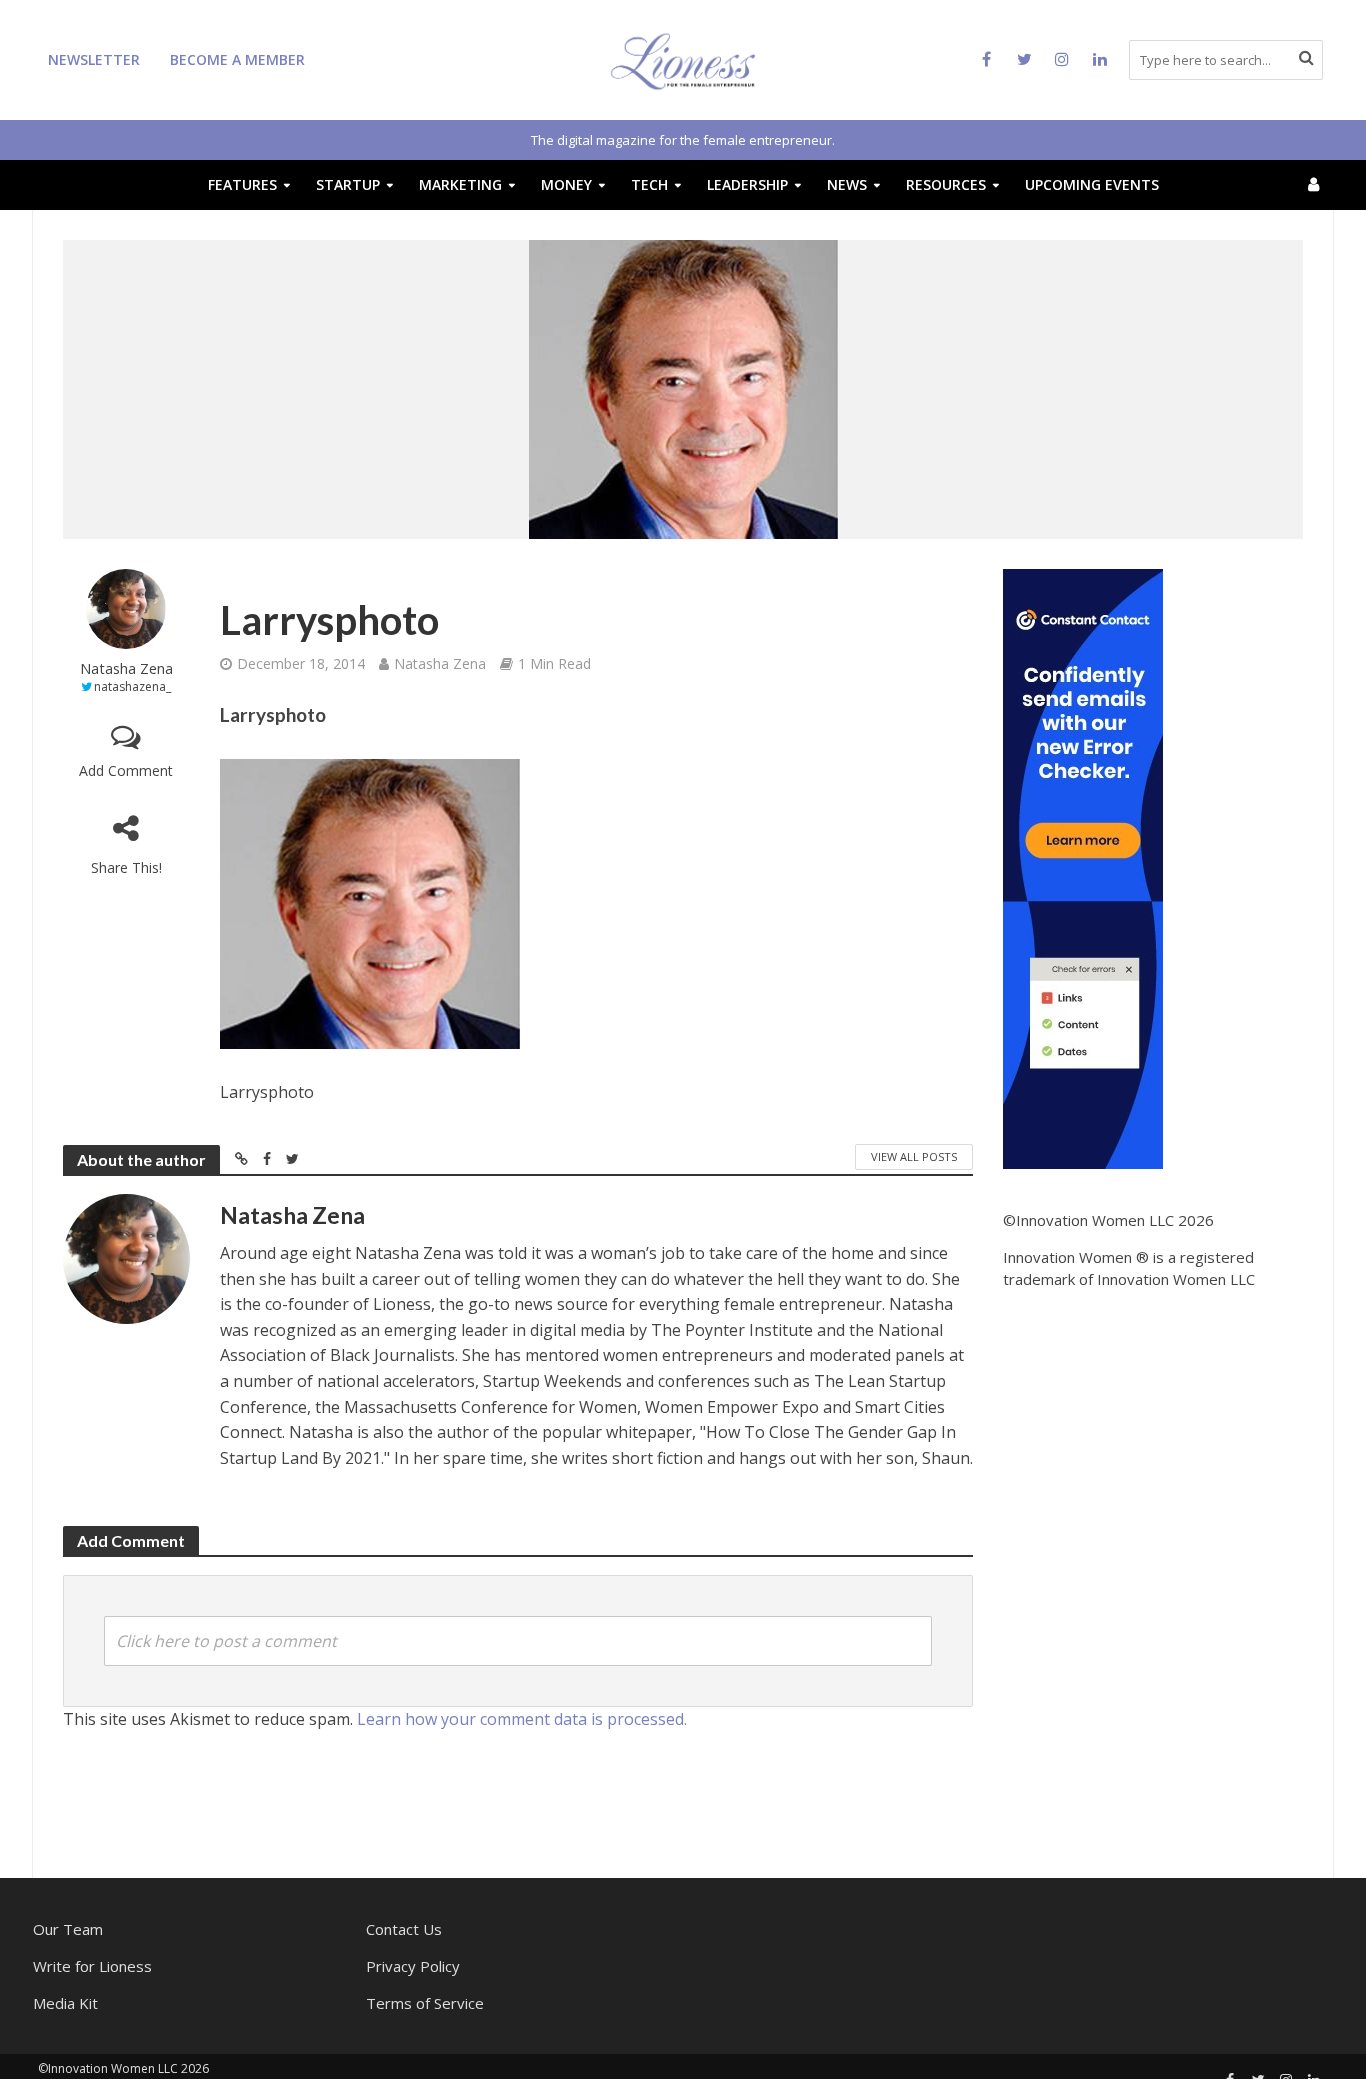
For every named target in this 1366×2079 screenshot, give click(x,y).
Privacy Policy (413, 1966)
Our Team (68, 1929)
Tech (649, 184)
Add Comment (126, 770)
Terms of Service (425, 2003)
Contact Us (404, 1929)
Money (566, 184)
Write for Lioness (92, 1966)
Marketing (460, 184)
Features (242, 184)
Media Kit (65, 2003)
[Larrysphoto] (370, 904)
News (847, 184)
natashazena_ (132, 686)
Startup (348, 184)
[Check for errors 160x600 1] (1083, 867)
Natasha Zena (126, 668)
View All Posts (914, 1156)
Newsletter (94, 59)
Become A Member (237, 59)
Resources (946, 184)
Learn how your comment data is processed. (522, 1719)
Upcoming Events (1092, 184)
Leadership (747, 184)
